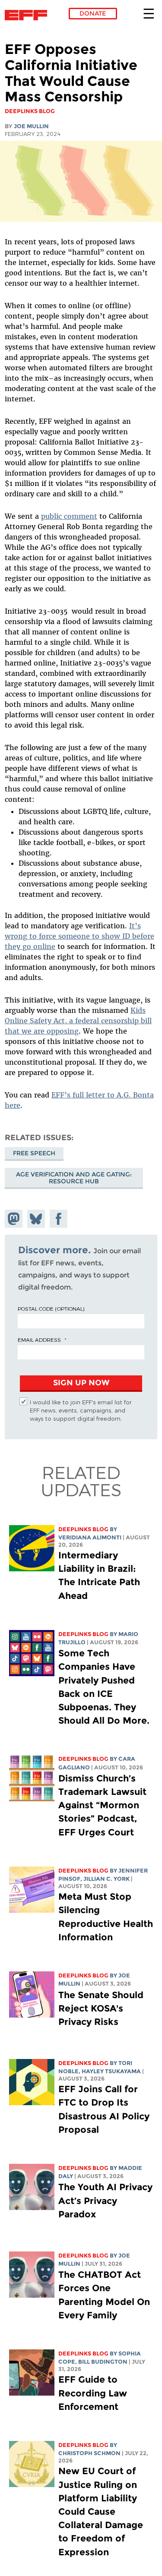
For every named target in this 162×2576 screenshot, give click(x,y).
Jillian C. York (106, 1879)
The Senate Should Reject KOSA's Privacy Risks (101, 2008)
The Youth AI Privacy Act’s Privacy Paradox (105, 2200)
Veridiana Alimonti (90, 1537)
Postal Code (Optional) (51, 1308)
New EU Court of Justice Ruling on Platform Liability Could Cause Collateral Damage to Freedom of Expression (101, 2511)
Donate (93, 13)
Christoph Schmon (89, 2453)
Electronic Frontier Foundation (28, 15)
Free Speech (34, 1153)
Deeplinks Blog (83, 1529)
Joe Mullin (31, 126)
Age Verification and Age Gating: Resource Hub (74, 1178)
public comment (69, 516)
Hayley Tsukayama (111, 2071)
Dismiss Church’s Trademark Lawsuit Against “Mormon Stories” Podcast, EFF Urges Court (102, 1805)
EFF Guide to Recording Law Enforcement (93, 2393)
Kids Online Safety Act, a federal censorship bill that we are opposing (78, 1021)
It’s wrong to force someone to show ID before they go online (79, 936)
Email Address (39, 1340)
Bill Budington (103, 2362)
